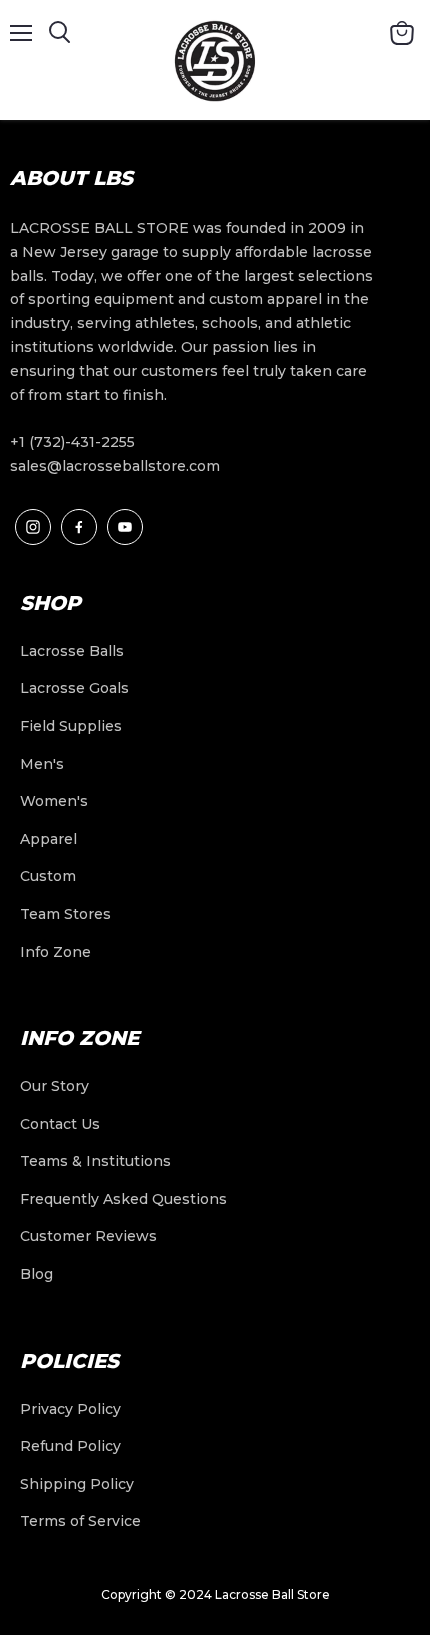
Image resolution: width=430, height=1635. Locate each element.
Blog (36, 1274)
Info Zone (55, 952)
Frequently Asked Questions (123, 1199)
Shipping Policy (77, 1484)
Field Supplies (71, 726)
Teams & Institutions (95, 1161)
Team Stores (65, 914)
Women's (54, 801)
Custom (48, 876)
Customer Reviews (88, 1236)
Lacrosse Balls (72, 651)
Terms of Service (80, 1521)
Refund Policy (70, 1446)
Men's (42, 764)
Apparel (48, 839)
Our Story (54, 1086)
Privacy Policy (70, 1409)
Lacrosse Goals (74, 688)
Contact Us (60, 1124)
